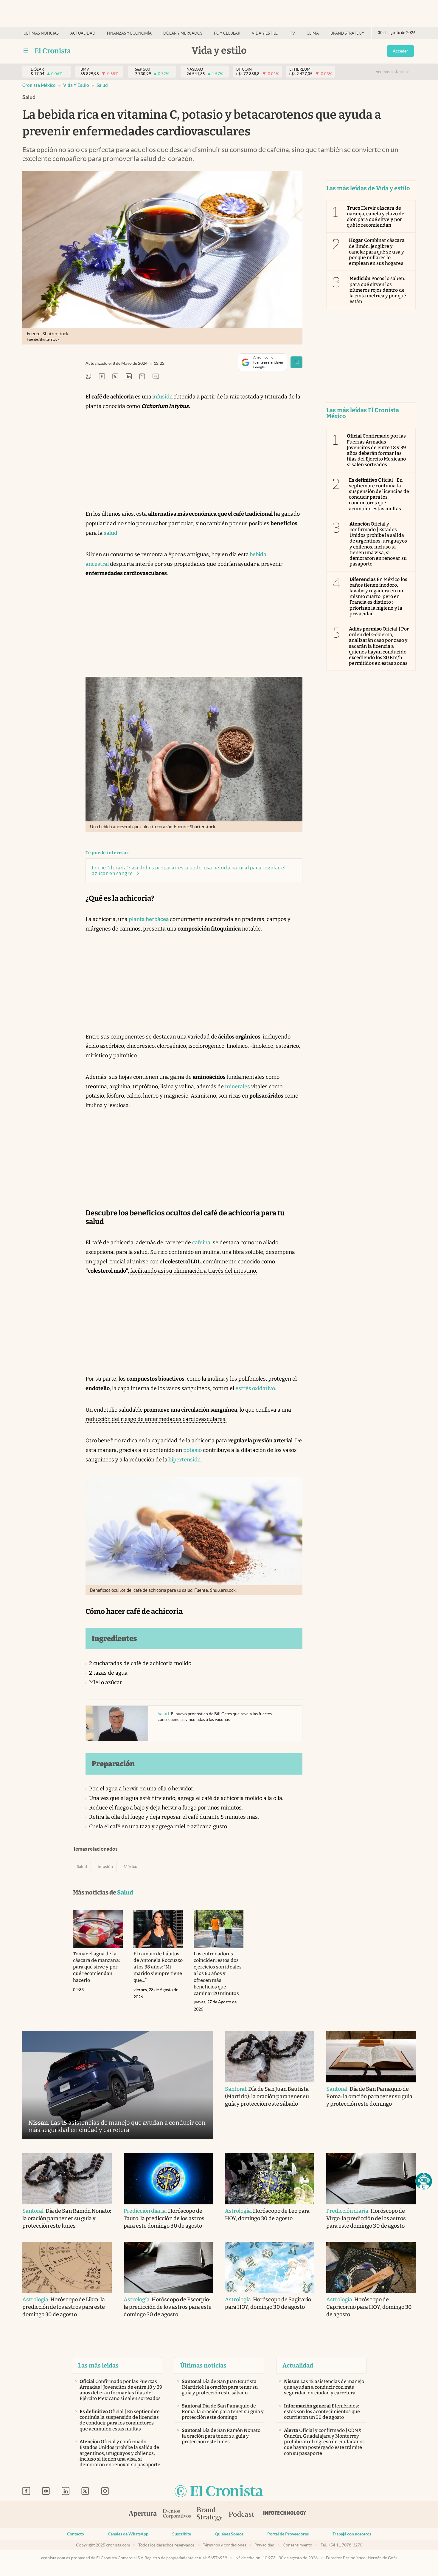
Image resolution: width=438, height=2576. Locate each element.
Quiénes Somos (229, 2534)
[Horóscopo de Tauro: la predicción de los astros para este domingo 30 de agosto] (168, 2179)
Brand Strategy (347, 33)
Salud (102, 85)
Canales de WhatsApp (128, 2534)
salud (111, 533)
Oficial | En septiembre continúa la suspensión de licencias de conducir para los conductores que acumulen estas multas (379, 494)
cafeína (201, 1243)
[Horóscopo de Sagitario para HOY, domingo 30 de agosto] (270, 2267)
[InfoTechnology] (285, 2515)
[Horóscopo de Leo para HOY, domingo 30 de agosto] (270, 2179)
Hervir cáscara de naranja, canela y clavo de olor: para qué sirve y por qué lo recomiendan (376, 217)
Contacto (76, 2534)
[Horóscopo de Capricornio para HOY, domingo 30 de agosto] (371, 2267)
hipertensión (184, 1460)
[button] (424, 2181)
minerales (237, 1087)
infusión (162, 397)
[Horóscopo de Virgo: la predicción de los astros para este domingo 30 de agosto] (371, 2179)
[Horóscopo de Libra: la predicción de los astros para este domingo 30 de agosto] (67, 2267)
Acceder (400, 51)
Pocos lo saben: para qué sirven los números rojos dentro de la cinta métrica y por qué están (378, 290)
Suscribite (182, 2534)
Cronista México (39, 85)
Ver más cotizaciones (394, 72)
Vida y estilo (265, 33)
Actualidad (83, 33)
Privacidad (264, 2545)
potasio (192, 1450)
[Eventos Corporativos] (177, 2514)
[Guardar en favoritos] (296, 362)
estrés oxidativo (255, 1388)
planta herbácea (149, 919)
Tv (292, 33)
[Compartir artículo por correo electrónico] (142, 377)
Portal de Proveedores (288, 2534)
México (131, 1866)
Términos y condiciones (225, 2545)
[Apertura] (143, 2515)
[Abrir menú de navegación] (26, 51)
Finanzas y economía (129, 33)
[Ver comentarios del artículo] (156, 377)
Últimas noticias (41, 33)
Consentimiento (298, 2545)
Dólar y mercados (183, 33)
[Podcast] (242, 2515)
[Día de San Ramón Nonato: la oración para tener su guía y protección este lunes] (67, 2179)
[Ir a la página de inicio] (53, 51)
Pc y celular (227, 33)
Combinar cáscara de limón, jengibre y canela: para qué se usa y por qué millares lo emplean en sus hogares (377, 252)
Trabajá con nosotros (352, 2534)
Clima (313, 33)
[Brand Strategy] (210, 2514)
